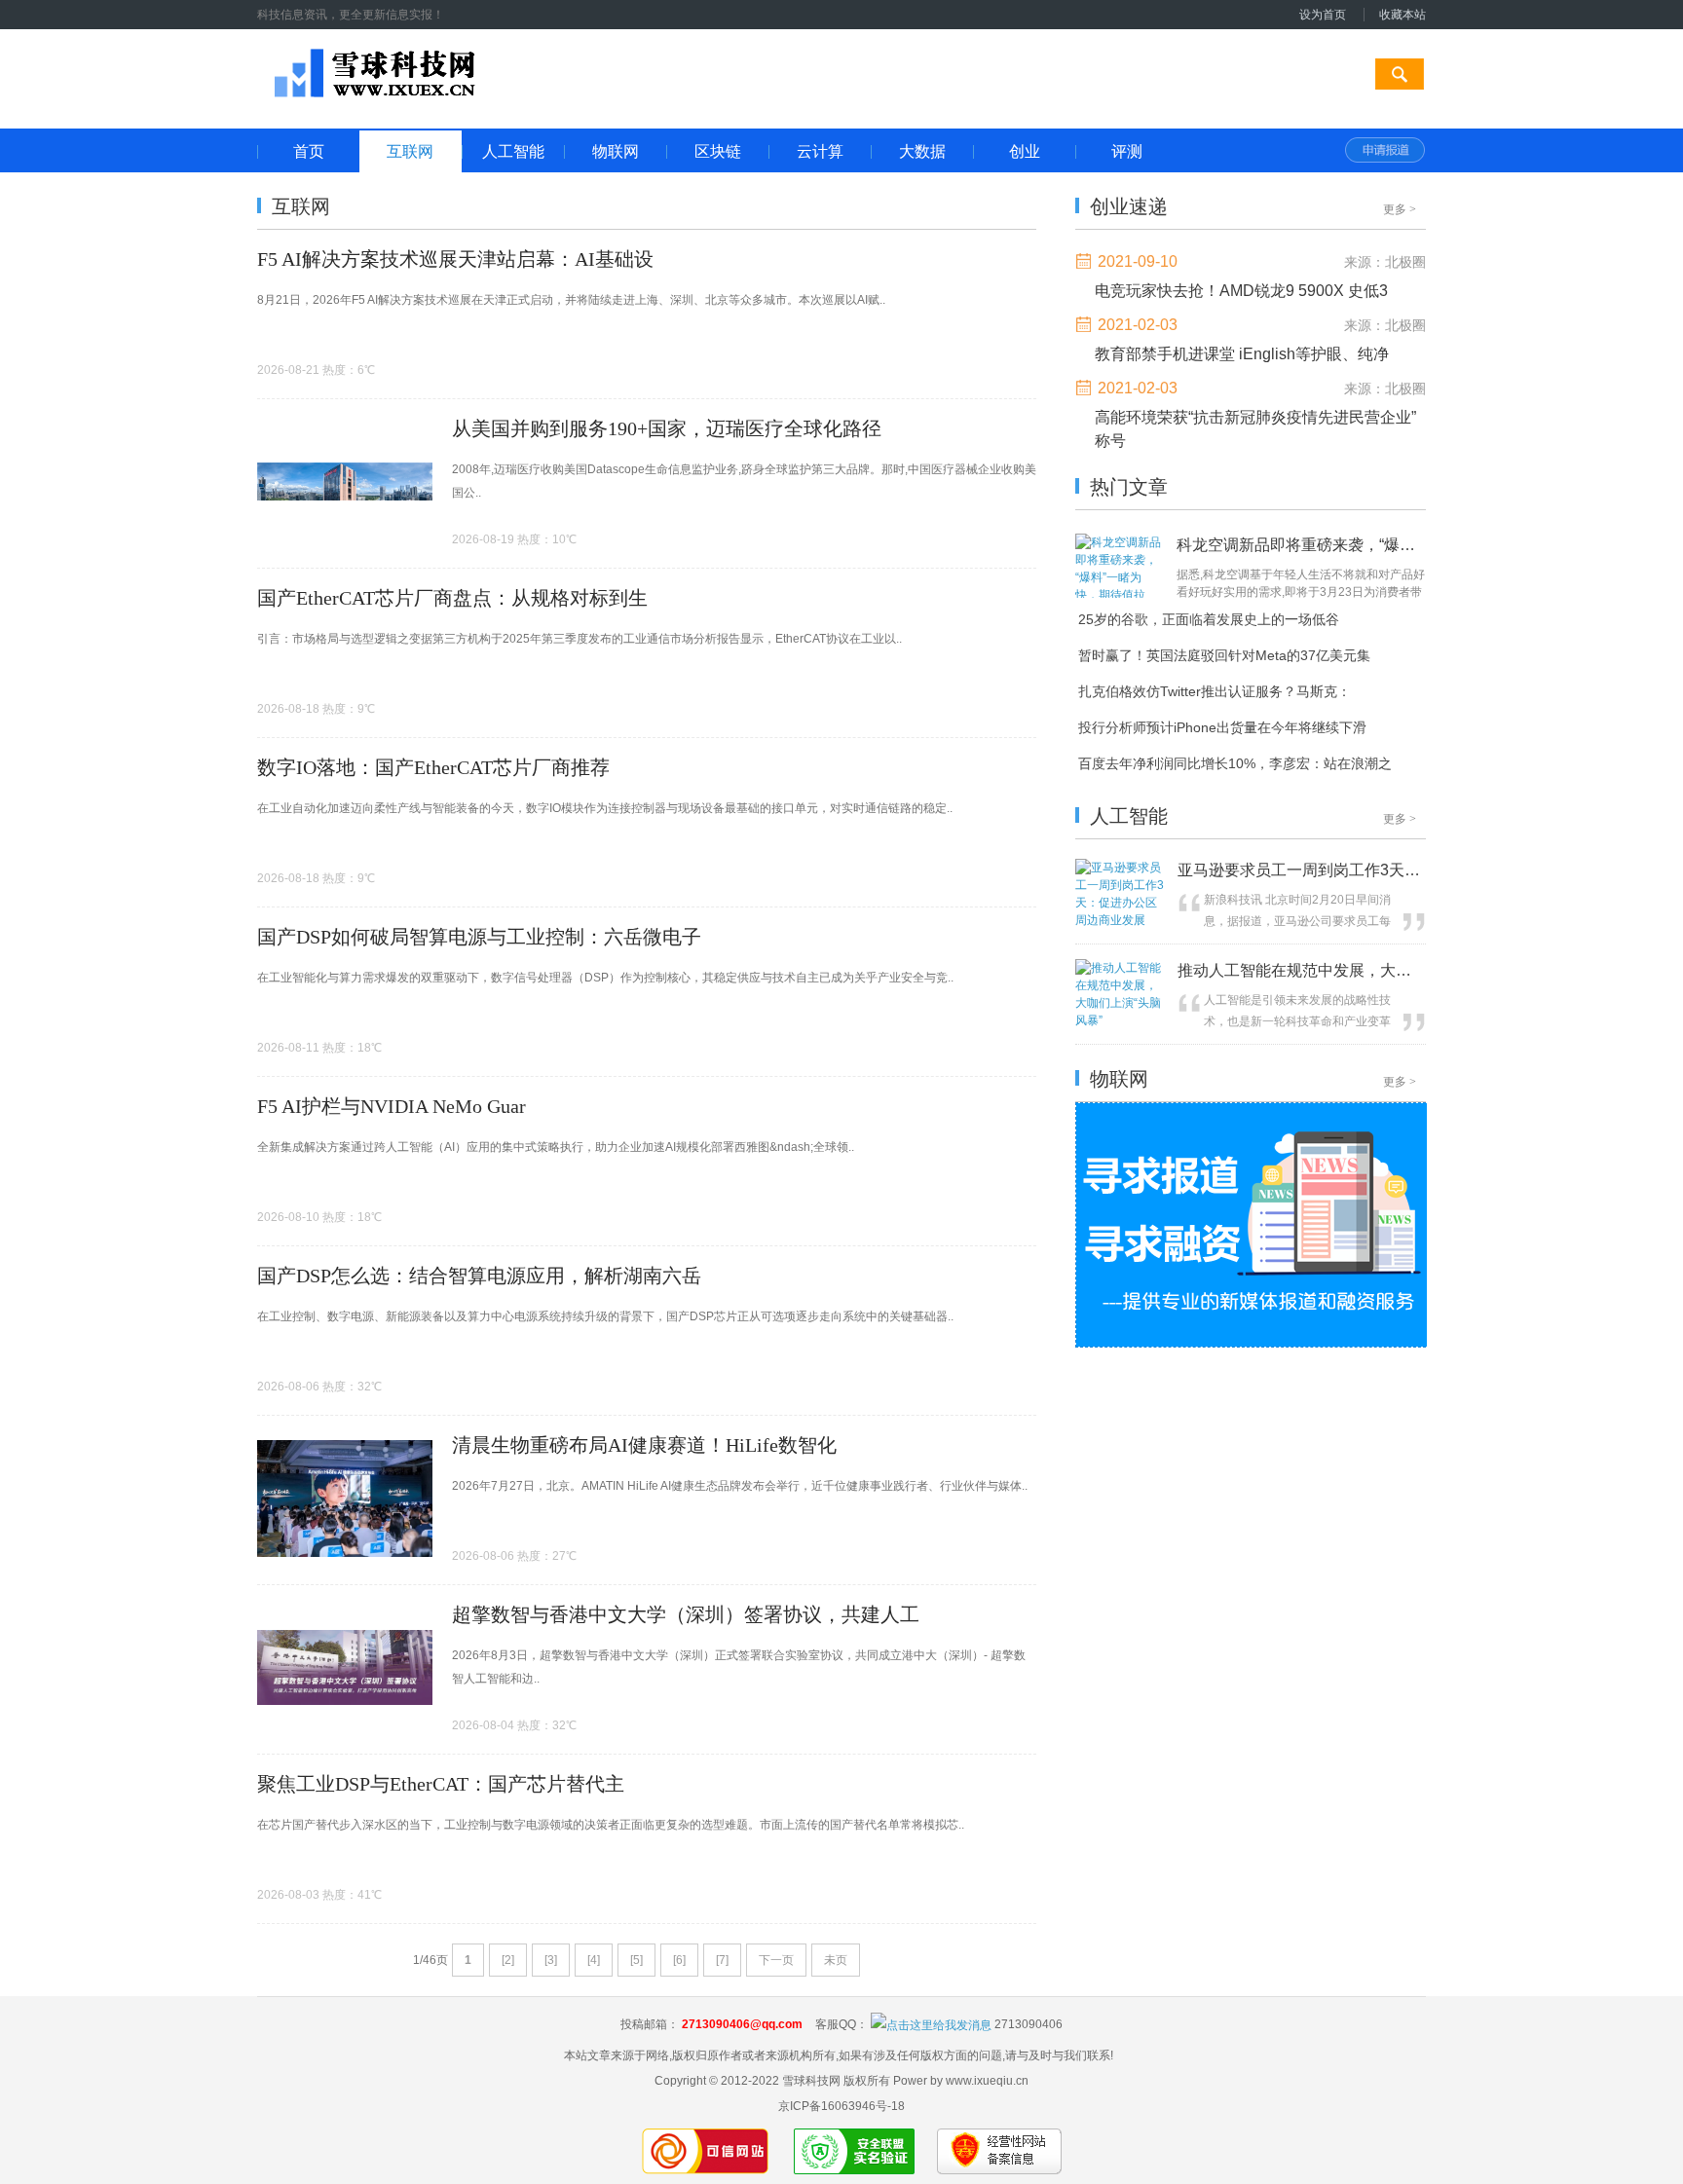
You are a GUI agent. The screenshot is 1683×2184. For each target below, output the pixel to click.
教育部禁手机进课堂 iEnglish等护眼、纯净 (1242, 354)
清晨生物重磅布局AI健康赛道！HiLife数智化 (644, 1445)
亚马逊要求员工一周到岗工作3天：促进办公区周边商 (1299, 870)
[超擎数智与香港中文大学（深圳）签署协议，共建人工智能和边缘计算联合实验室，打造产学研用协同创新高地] (345, 1726)
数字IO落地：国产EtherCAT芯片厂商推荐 (433, 767)
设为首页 (1323, 15)
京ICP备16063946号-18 (841, 2106)
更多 (1400, 209)
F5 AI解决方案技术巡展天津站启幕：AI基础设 (455, 259)
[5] (636, 1960)
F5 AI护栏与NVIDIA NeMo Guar (392, 1106)
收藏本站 (1402, 15)
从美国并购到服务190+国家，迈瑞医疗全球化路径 (667, 428)
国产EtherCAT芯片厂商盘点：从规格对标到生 (452, 598)
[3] (551, 1960)
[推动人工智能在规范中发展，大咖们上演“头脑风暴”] (1122, 1020)
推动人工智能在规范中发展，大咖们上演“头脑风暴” (1299, 970)
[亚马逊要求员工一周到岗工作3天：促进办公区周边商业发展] (1122, 920)
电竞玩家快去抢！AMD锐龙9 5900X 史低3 (1241, 291)
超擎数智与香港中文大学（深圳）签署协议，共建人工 (686, 1614)
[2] (508, 1960)
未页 (836, 1960)
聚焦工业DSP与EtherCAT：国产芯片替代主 (441, 1784)
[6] (679, 1960)
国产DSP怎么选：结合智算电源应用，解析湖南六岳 (479, 1276)
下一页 (776, 1960)
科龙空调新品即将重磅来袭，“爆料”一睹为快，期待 (1296, 545)
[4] (594, 1960)
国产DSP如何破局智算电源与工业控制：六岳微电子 (479, 937)
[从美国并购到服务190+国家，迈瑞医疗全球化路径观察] (345, 540)
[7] (722, 1960)
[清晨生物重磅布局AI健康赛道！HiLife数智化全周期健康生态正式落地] (345, 1558)
